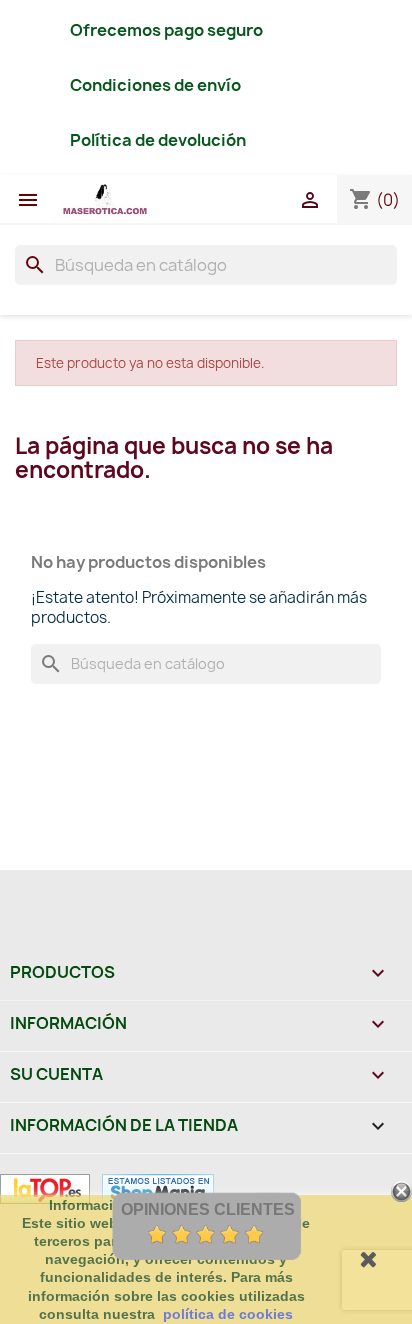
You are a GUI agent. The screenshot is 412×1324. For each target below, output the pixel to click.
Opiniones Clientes (208, 1209)
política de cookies (228, 1314)
